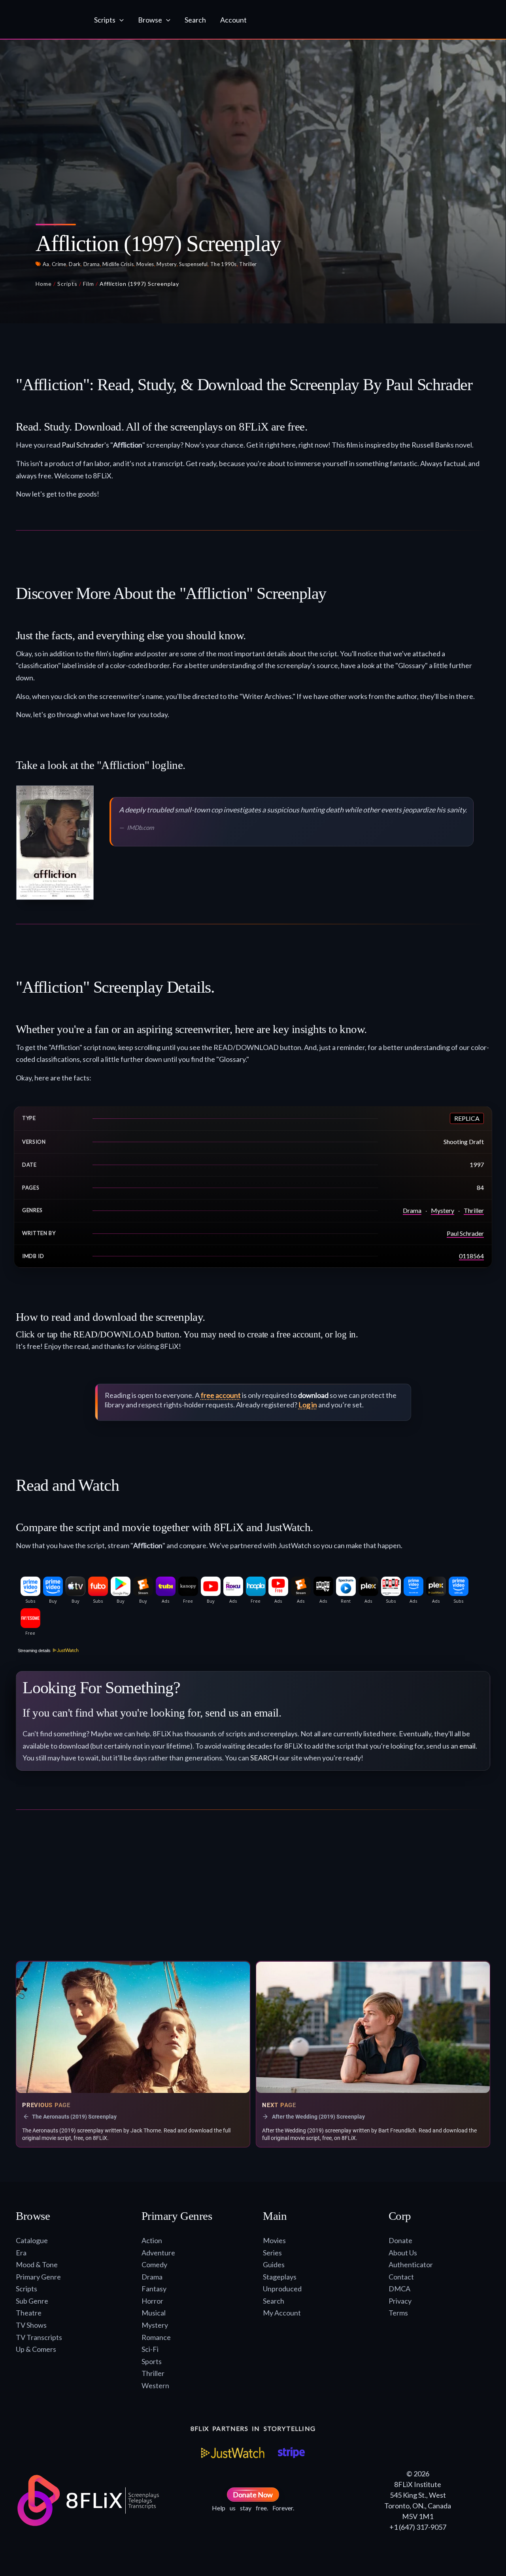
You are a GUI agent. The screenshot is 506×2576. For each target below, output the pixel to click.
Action (152, 2240)
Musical (154, 2313)
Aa (46, 264)
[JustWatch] (233, 2453)
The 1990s (224, 264)
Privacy (400, 2301)
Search (274, 2301)
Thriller (248, 264)
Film (89, 284)
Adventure (158, 2253)
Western (155, 2385)
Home (44, 284)
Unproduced (282, 2289)
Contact (401, 2277)
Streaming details (34, 1651)
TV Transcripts (39, 2337)
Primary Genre (38, 2277)
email (467, 1746)
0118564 (471, 1256)
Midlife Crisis (118, 264)
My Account (282, 2313)
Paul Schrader (83, 445)
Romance (156, 2337)
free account (221, 1395)
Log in (308, 1405)
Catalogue (32, 2240)
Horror (152, 2301)
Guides (274, 2264)
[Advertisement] (253, 1889)
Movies (145, 264)
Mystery (166, 264)
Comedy (154, 2264)
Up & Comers (36, 2349)
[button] (120, 20)
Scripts (67, 284)
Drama (92, 264)
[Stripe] (291, 2453)
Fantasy (154, 2289)
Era (21, 2253)
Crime (59, 264)
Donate (400, 2240)
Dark (75, 264)
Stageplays (280, 2277)
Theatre (29, 2313)
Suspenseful (193, 264)
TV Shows (31, 2325)
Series (272, 2253)
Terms (398, 2313)
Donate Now (253, 2495)
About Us (403, 2253)
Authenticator (411, 2264)
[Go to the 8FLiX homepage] (46, 20)
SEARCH (264, 1758)
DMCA (399, 2289)
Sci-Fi (150, 2349)
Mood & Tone (37, 2264)
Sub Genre (32, 2301)
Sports (152, 2361)
